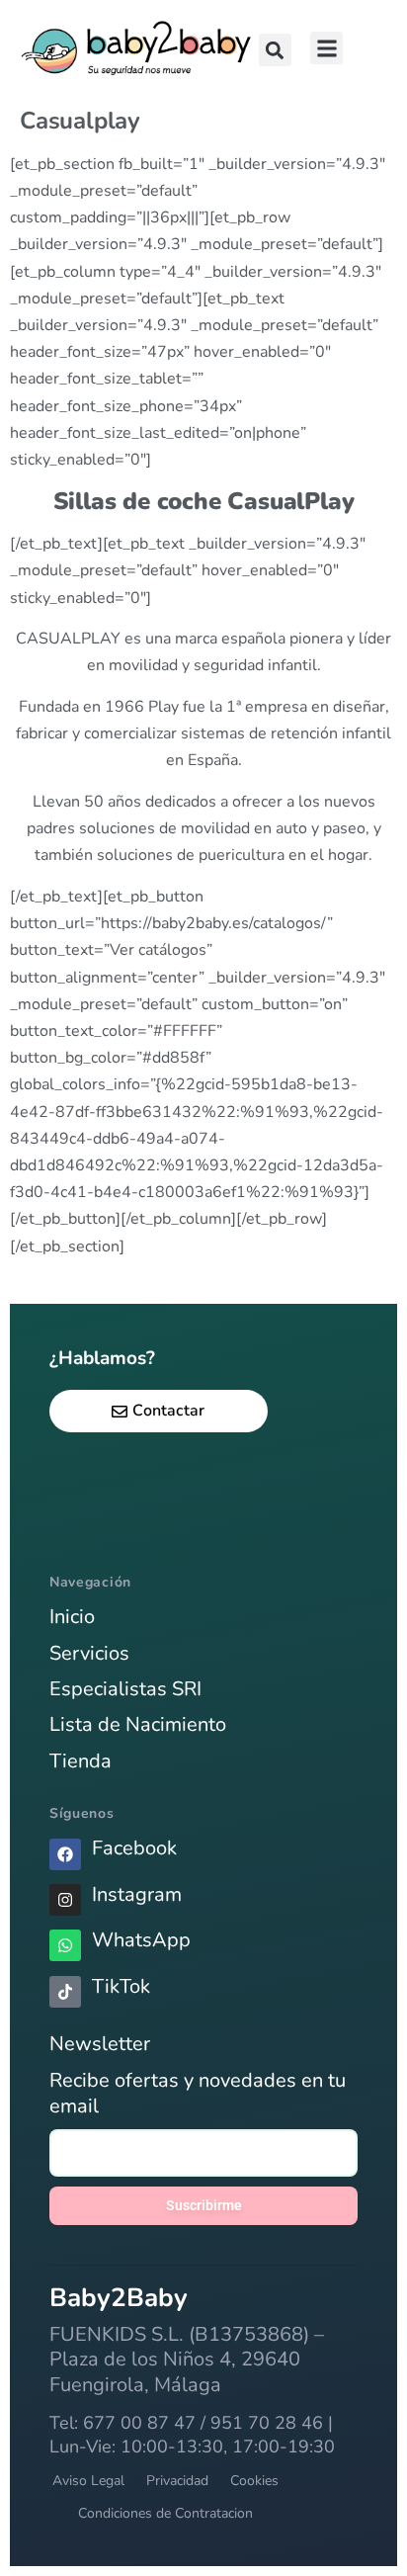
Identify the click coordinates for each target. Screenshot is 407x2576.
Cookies (254, 2481)
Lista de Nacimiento (138, 1724)
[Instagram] (65, 1900)
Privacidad (177, 2481)
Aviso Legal (88, 2481)
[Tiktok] (65, 1992)
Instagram (137, 1894)
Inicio (72, 1617)
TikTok (121, 1986)
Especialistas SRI (125, 1689)
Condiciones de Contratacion (165, 2513)
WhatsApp (141, 1940)
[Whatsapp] (65, 1945)
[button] (275, 50)
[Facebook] (65, 1854)
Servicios (89, 1653)
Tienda (81, 1761)
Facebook (134, 1848)
